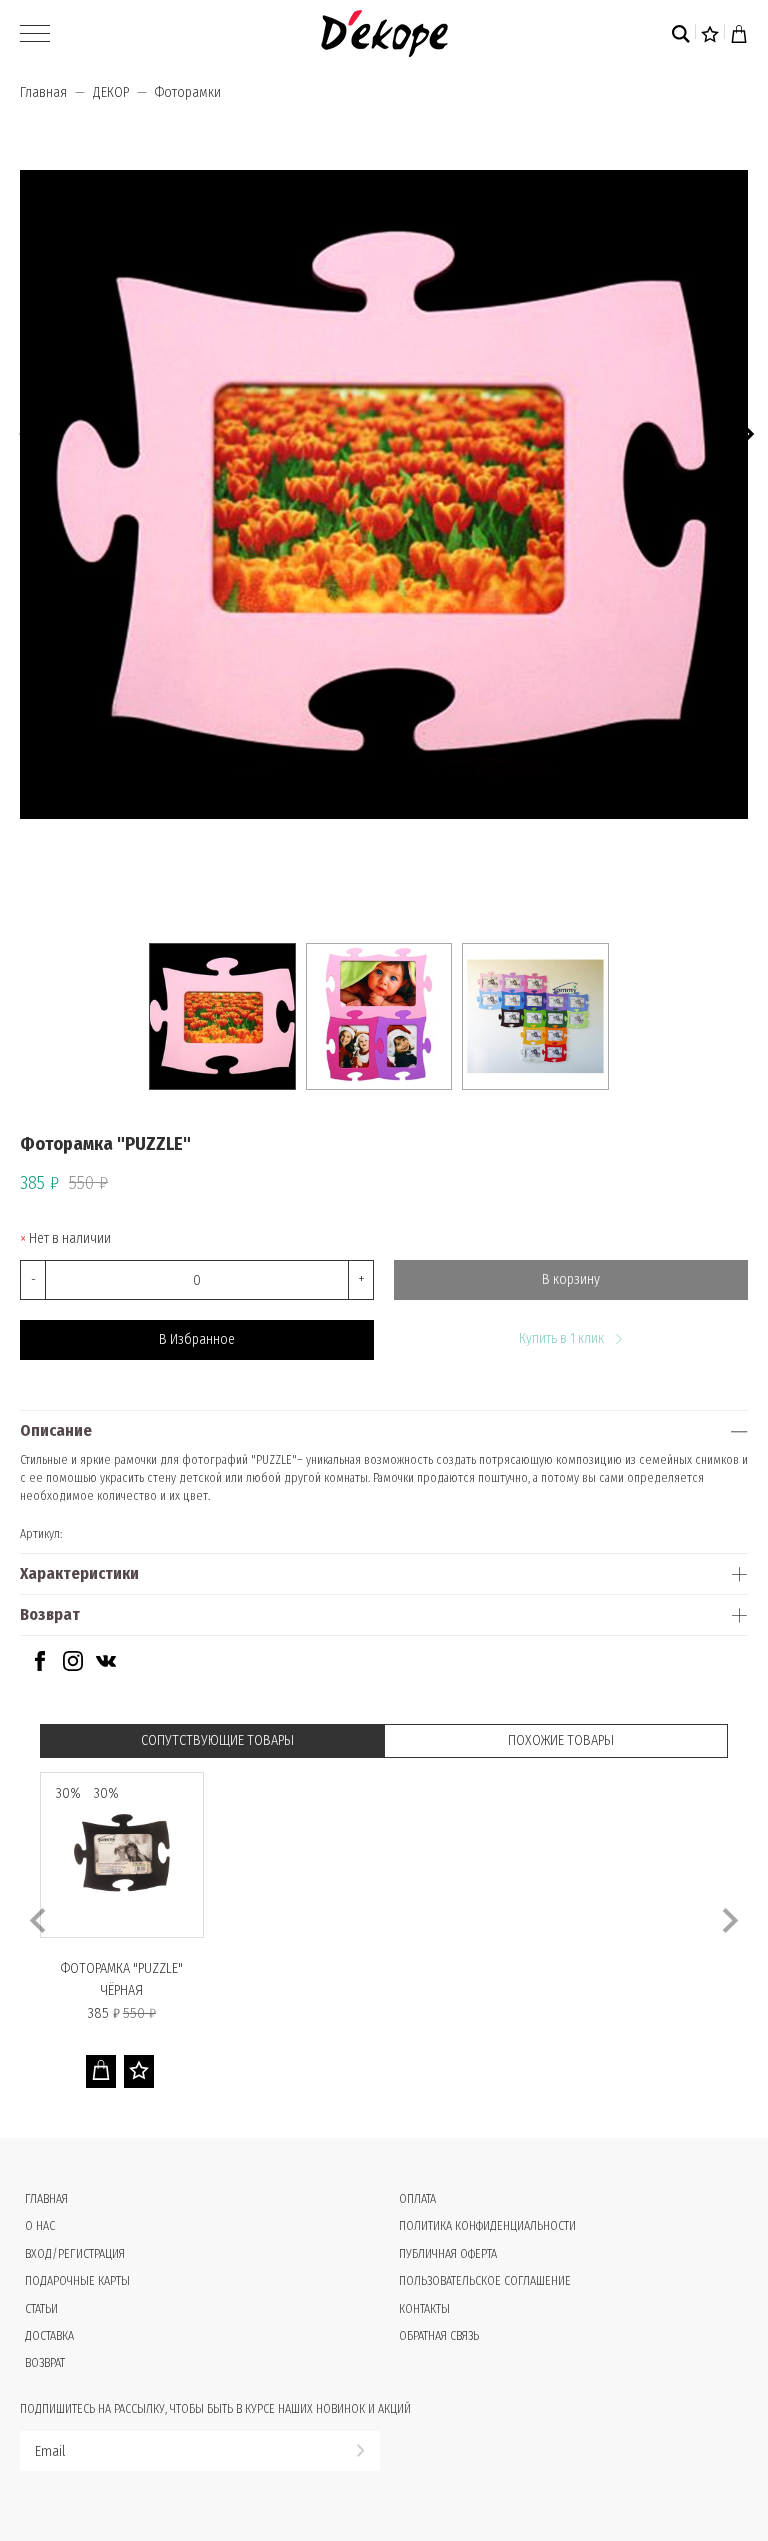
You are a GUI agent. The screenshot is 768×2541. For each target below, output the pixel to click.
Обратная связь (439, 2336)
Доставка (49, 2336)
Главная (43, 92)
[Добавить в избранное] (139, 2071)
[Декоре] (384, 33)
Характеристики (79, 1573)
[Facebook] (40, 1666)
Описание (56, 1430)
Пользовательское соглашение (485, 2281)
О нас (40, 2226)
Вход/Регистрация (75, 2254)
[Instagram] (73, 1666)
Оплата (417, 2199)
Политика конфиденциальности (487, 2226)
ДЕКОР (111, 92)
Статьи (41, 2309)
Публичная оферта (448, 2254)
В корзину (571, 1279)
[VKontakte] (106, 1666)
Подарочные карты (77, 2281)
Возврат (50, 1614)
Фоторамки (188, 92)
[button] (745, 431)
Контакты (424, 2309)
